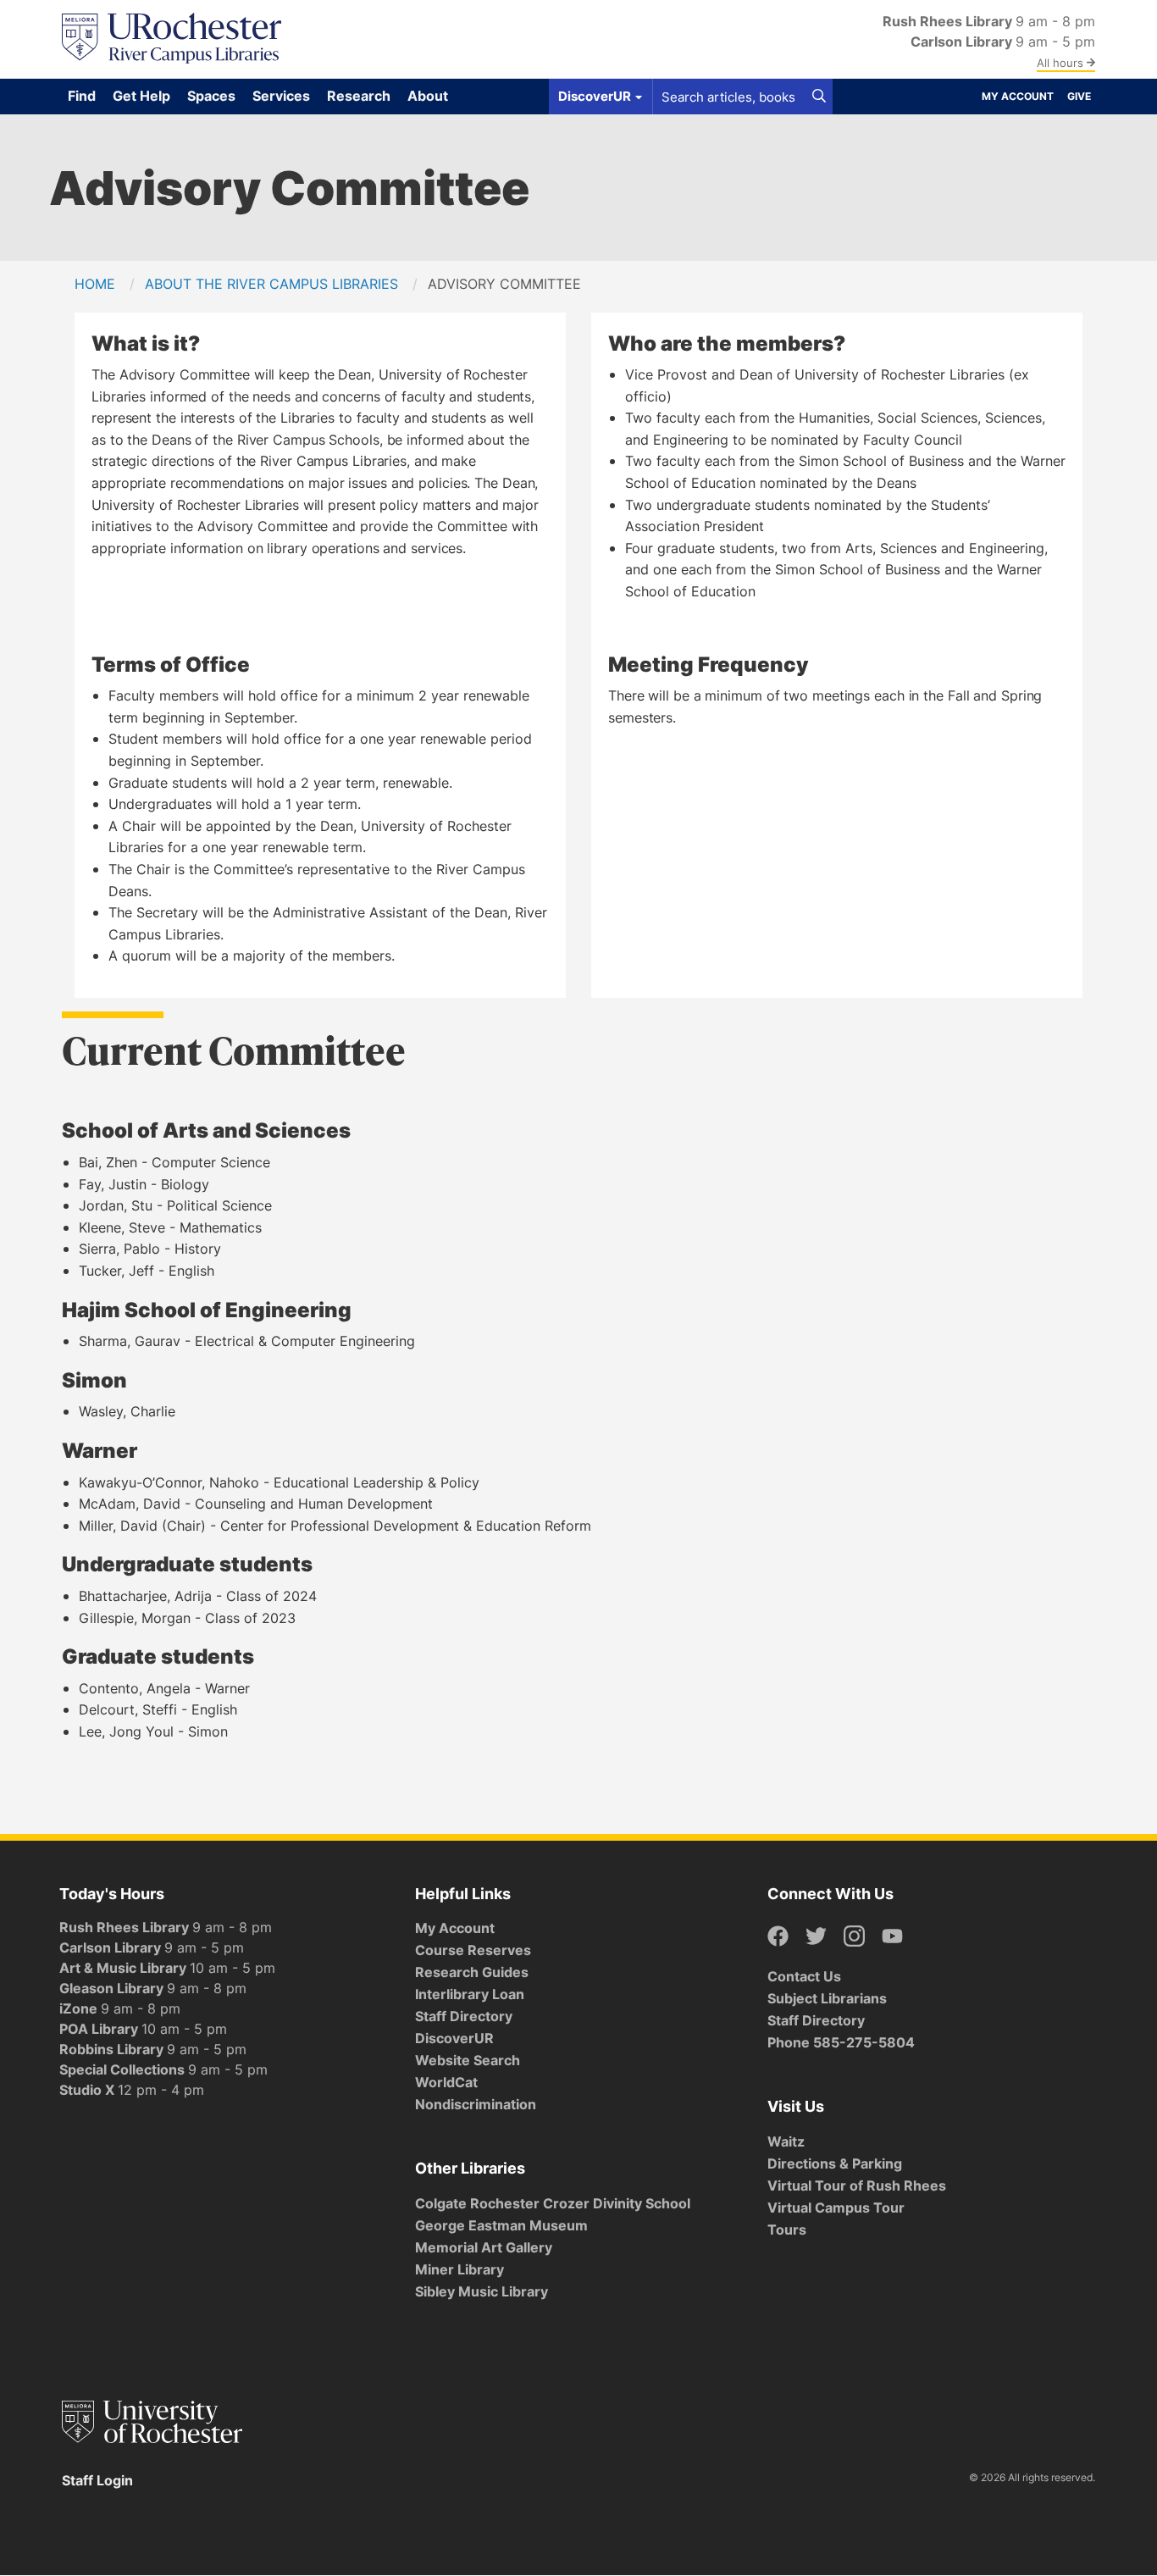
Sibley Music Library (482, 2291)
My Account (1018, 96)
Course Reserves (473, 1950)
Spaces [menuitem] (211, 96)
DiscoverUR (454, 2038)
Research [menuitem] (359, 96)
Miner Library (459, 2269)
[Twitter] (816, 1937)
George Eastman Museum (501, 2225)
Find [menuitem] (82, 96)
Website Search (468, 2060)
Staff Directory (464, 2016)
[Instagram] (854, 1937)
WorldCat (446, 2082)
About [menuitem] (428, 96)
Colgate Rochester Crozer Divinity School (553, 2203)
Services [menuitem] (281, 96)
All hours (1062, 63)
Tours (787, 2230)
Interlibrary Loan (470, 1994)
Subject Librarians (827, 1998)
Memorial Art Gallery (484, 2247)
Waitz (786, 2141)
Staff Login (97, 2480)
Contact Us (804, 1976)
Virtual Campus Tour (836, 2208)
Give (1079, 96)
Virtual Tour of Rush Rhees (857, 2185)
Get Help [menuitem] (141, 96)
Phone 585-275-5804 (841, 2042)
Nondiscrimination (476, 2104)
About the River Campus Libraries (271, 284)
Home (95, 284)
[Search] (819, 97)
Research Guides (472, 1972)
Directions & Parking (835, 2163)
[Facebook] (778, 1937)
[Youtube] (892, 1937)
